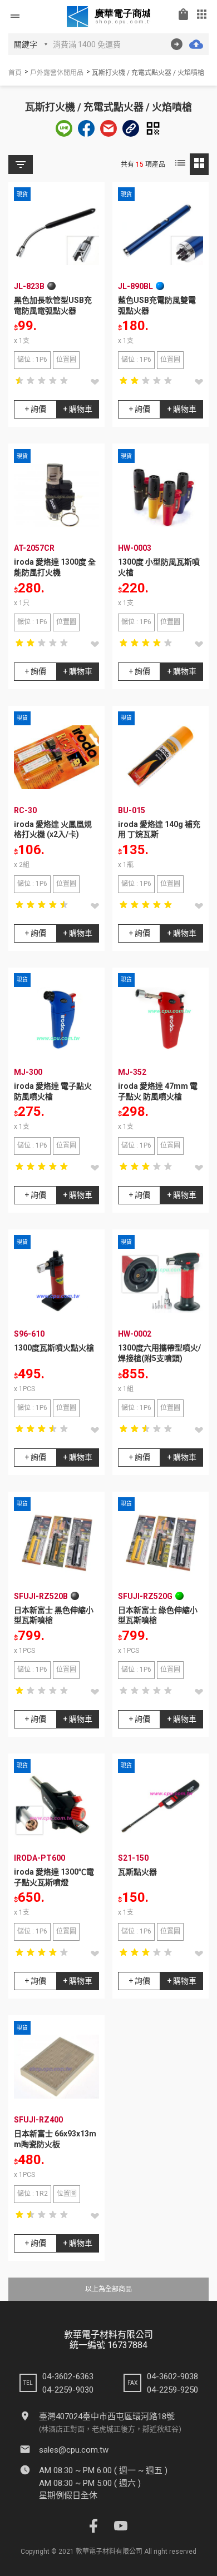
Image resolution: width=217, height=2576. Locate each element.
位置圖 (66, 360)
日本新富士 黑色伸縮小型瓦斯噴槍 (54, 1615)
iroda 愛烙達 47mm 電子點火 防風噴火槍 (158, 1091)
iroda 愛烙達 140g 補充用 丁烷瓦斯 (159, 829)
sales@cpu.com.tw (74, 2450)
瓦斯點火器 (137, 1872)
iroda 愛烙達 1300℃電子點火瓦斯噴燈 (54, 1877)
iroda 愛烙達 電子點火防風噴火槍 (53, 1091)
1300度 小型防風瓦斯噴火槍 (159, 567)
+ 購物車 (78, 409)
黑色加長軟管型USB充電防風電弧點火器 (53, 305)
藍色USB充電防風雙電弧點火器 (157, 305)
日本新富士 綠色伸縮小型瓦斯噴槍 (158, 1615)
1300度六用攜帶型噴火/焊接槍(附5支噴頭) (159, 1353)
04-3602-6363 (68, 2376)
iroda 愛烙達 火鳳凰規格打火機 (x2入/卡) (53, 829)
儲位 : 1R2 (33, 2194)
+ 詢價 (35, 409)
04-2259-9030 (68, 2390)
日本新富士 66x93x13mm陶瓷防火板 (55, 2139)
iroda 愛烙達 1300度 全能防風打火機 (55, 567)
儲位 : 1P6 (32, 360)
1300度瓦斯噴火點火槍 (54, 1348)
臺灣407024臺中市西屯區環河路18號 (107, 2416)
